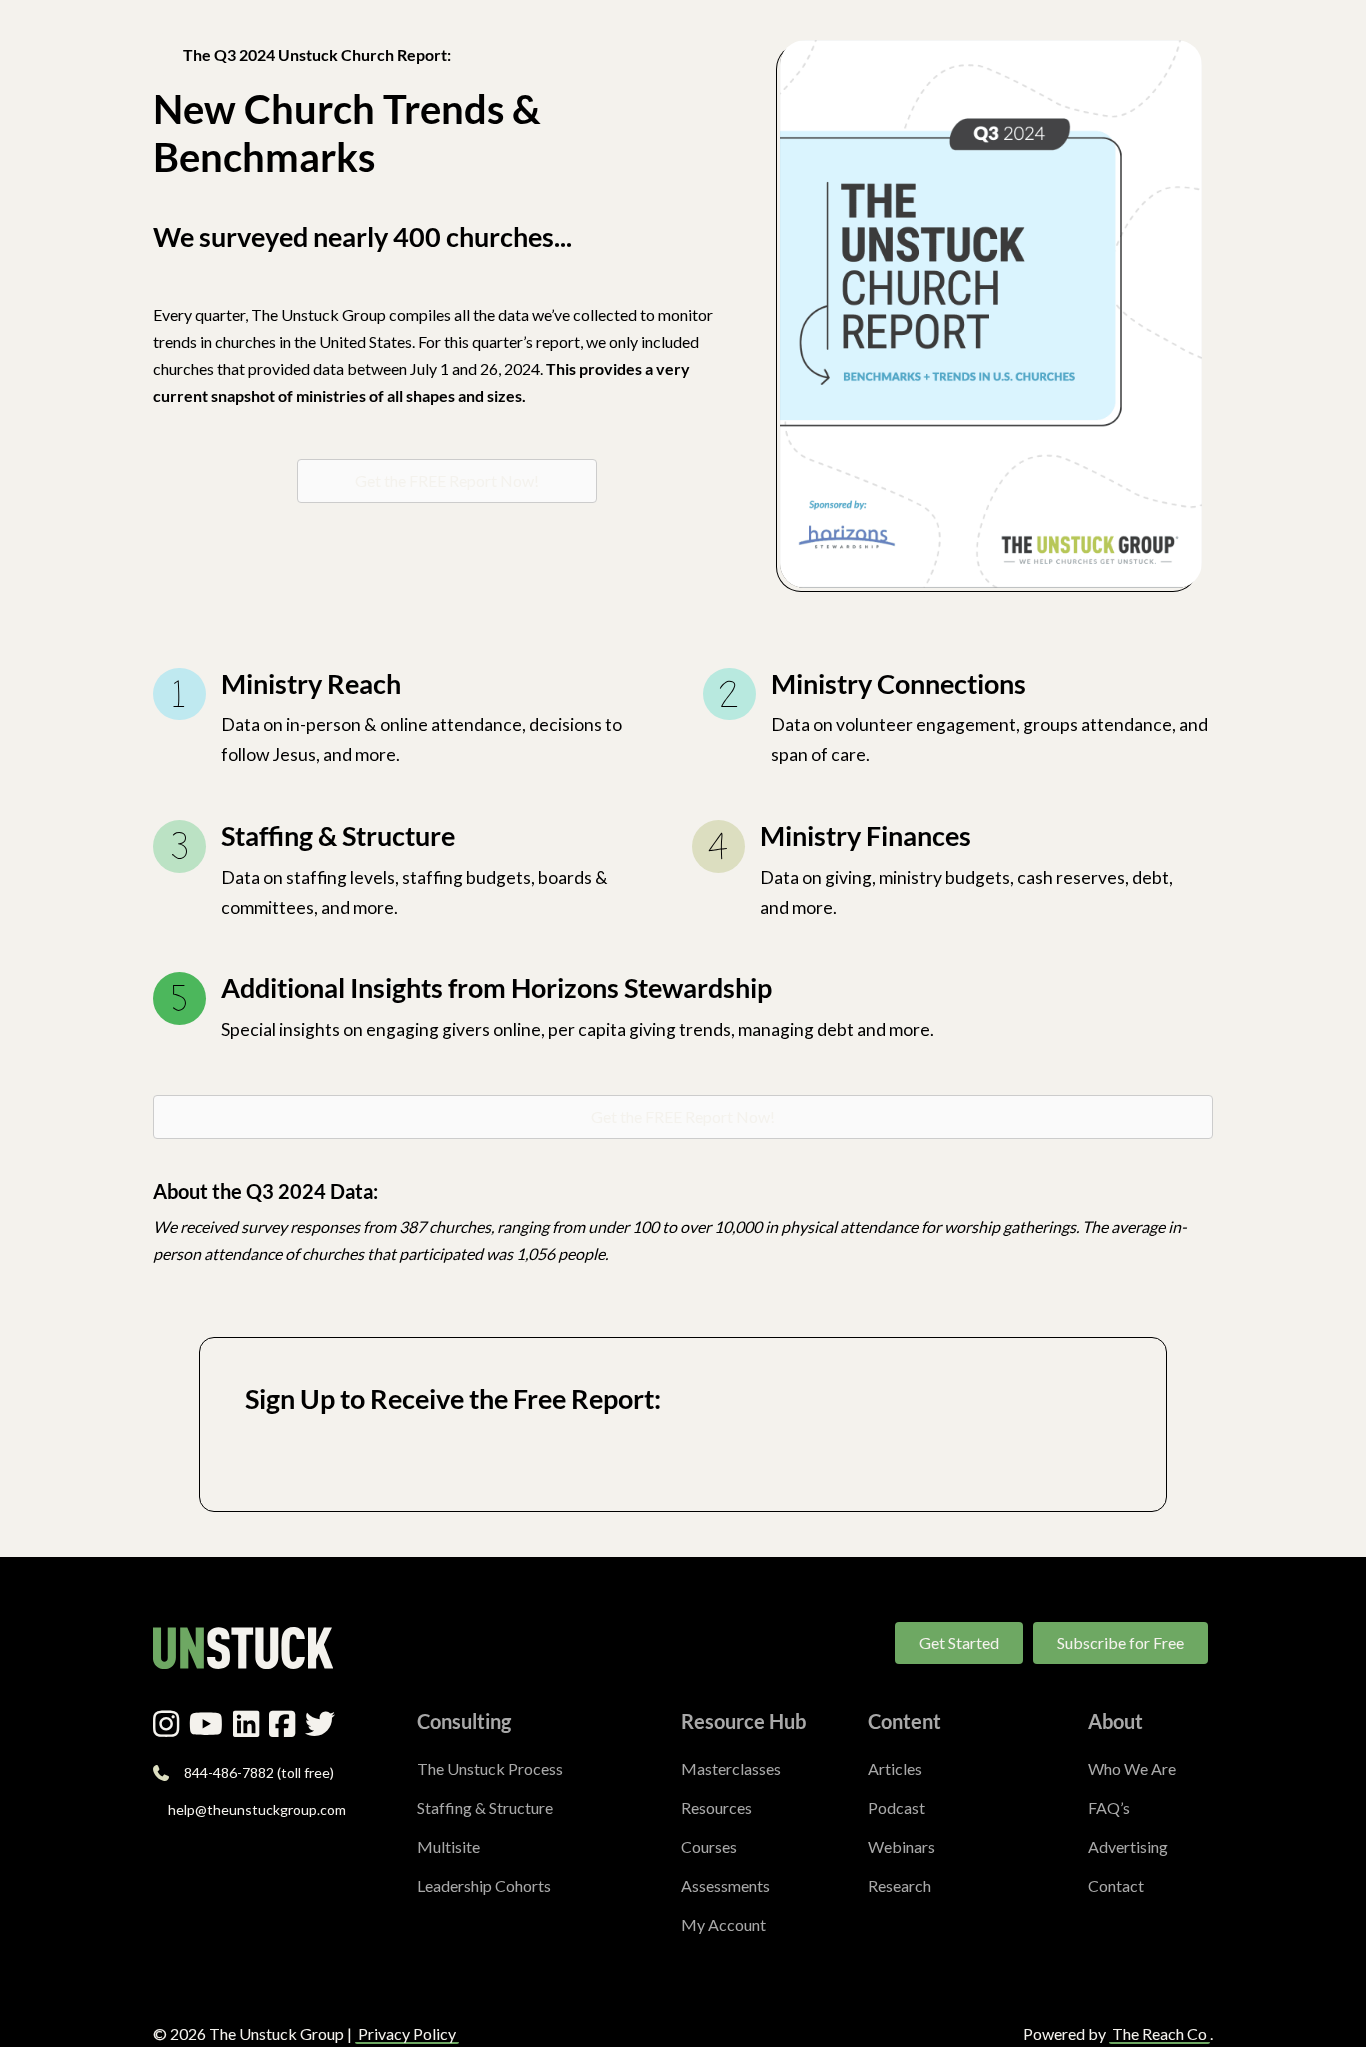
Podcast (896, 1807)
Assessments (725, 1885)
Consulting (464, 1721)
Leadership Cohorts (484, 1885)
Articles (895, 1768)
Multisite (448, 1846)
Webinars (901, 1846)
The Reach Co (1159, 2033)
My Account (723, 1924)
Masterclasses (731, 1768)
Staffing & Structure (485, 1807)
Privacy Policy (407, 2033)
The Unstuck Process (490, 1768)
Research (899, 1885)
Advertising (1128, 1846)
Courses (709, 1846)
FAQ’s (1109, 1807)
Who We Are (1132, 1768)
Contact (1116, 1885)
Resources (716, 1807)
